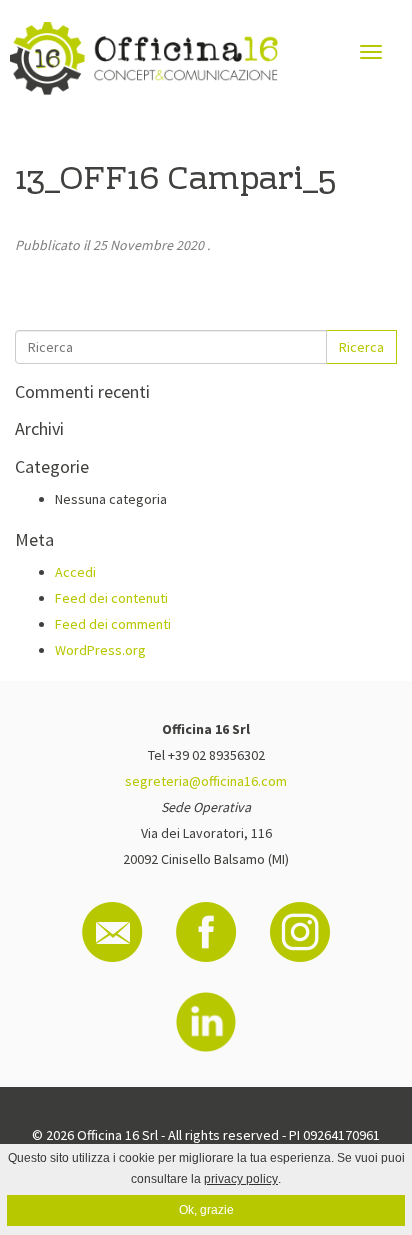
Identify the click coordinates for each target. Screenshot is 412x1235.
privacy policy (241, 1179)
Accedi (75, 572)
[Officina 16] (144, 58)
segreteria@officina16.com (206, 781)
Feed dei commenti (113, 624)
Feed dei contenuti (111, 598)
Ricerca (361, 347)
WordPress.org (100, 650)
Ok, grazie (206, 1210)
